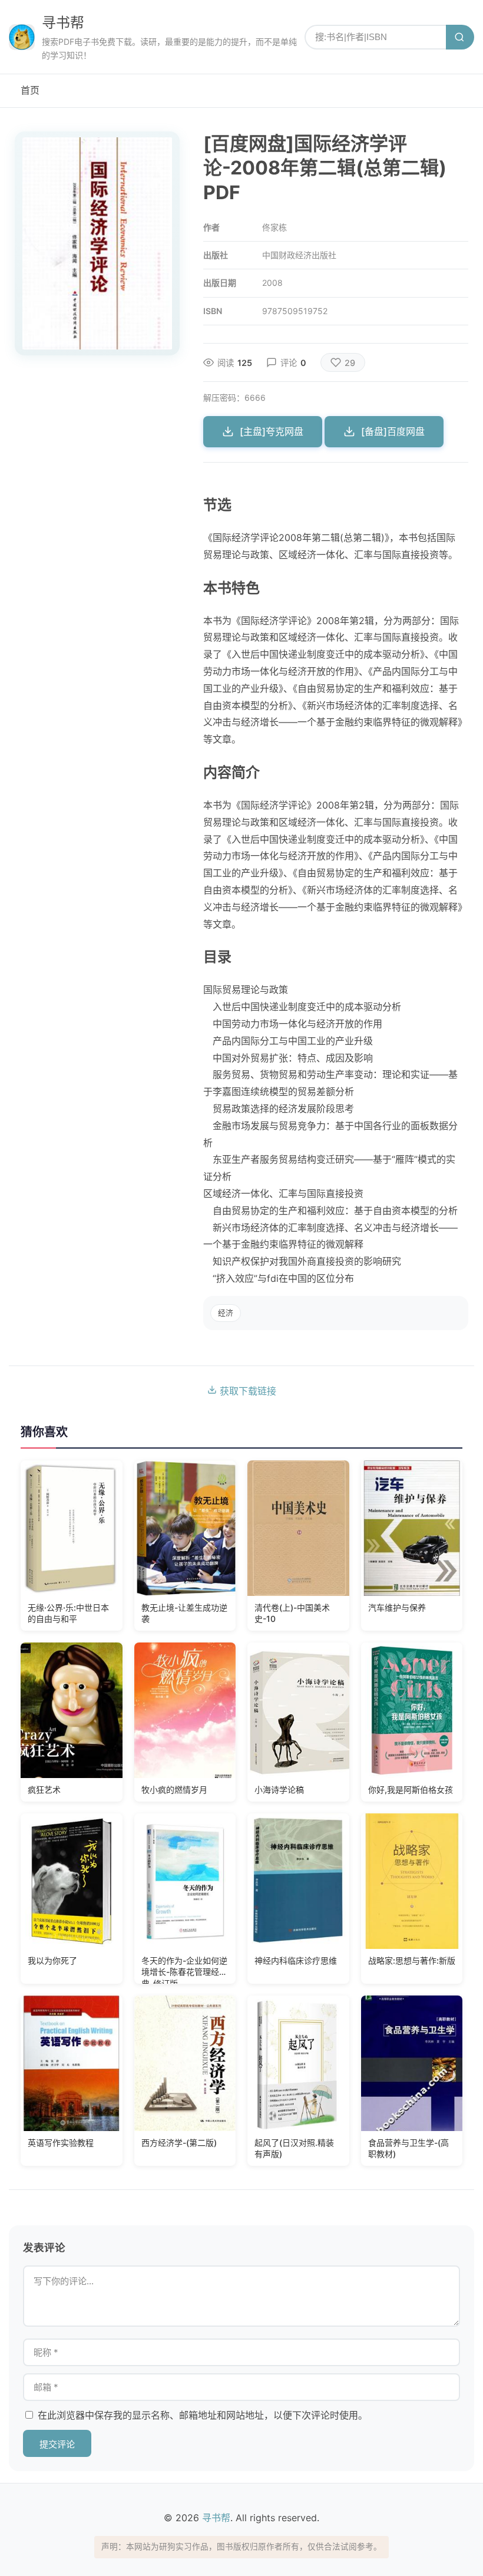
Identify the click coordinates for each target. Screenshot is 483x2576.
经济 (226, 1313)
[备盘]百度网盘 (393, 431)
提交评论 (57, 2444)
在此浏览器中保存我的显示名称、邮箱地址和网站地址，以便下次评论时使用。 (203, 2415)
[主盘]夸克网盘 (272, 431)
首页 (30, 90)
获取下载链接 (247, 1391)
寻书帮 (63, 23)
